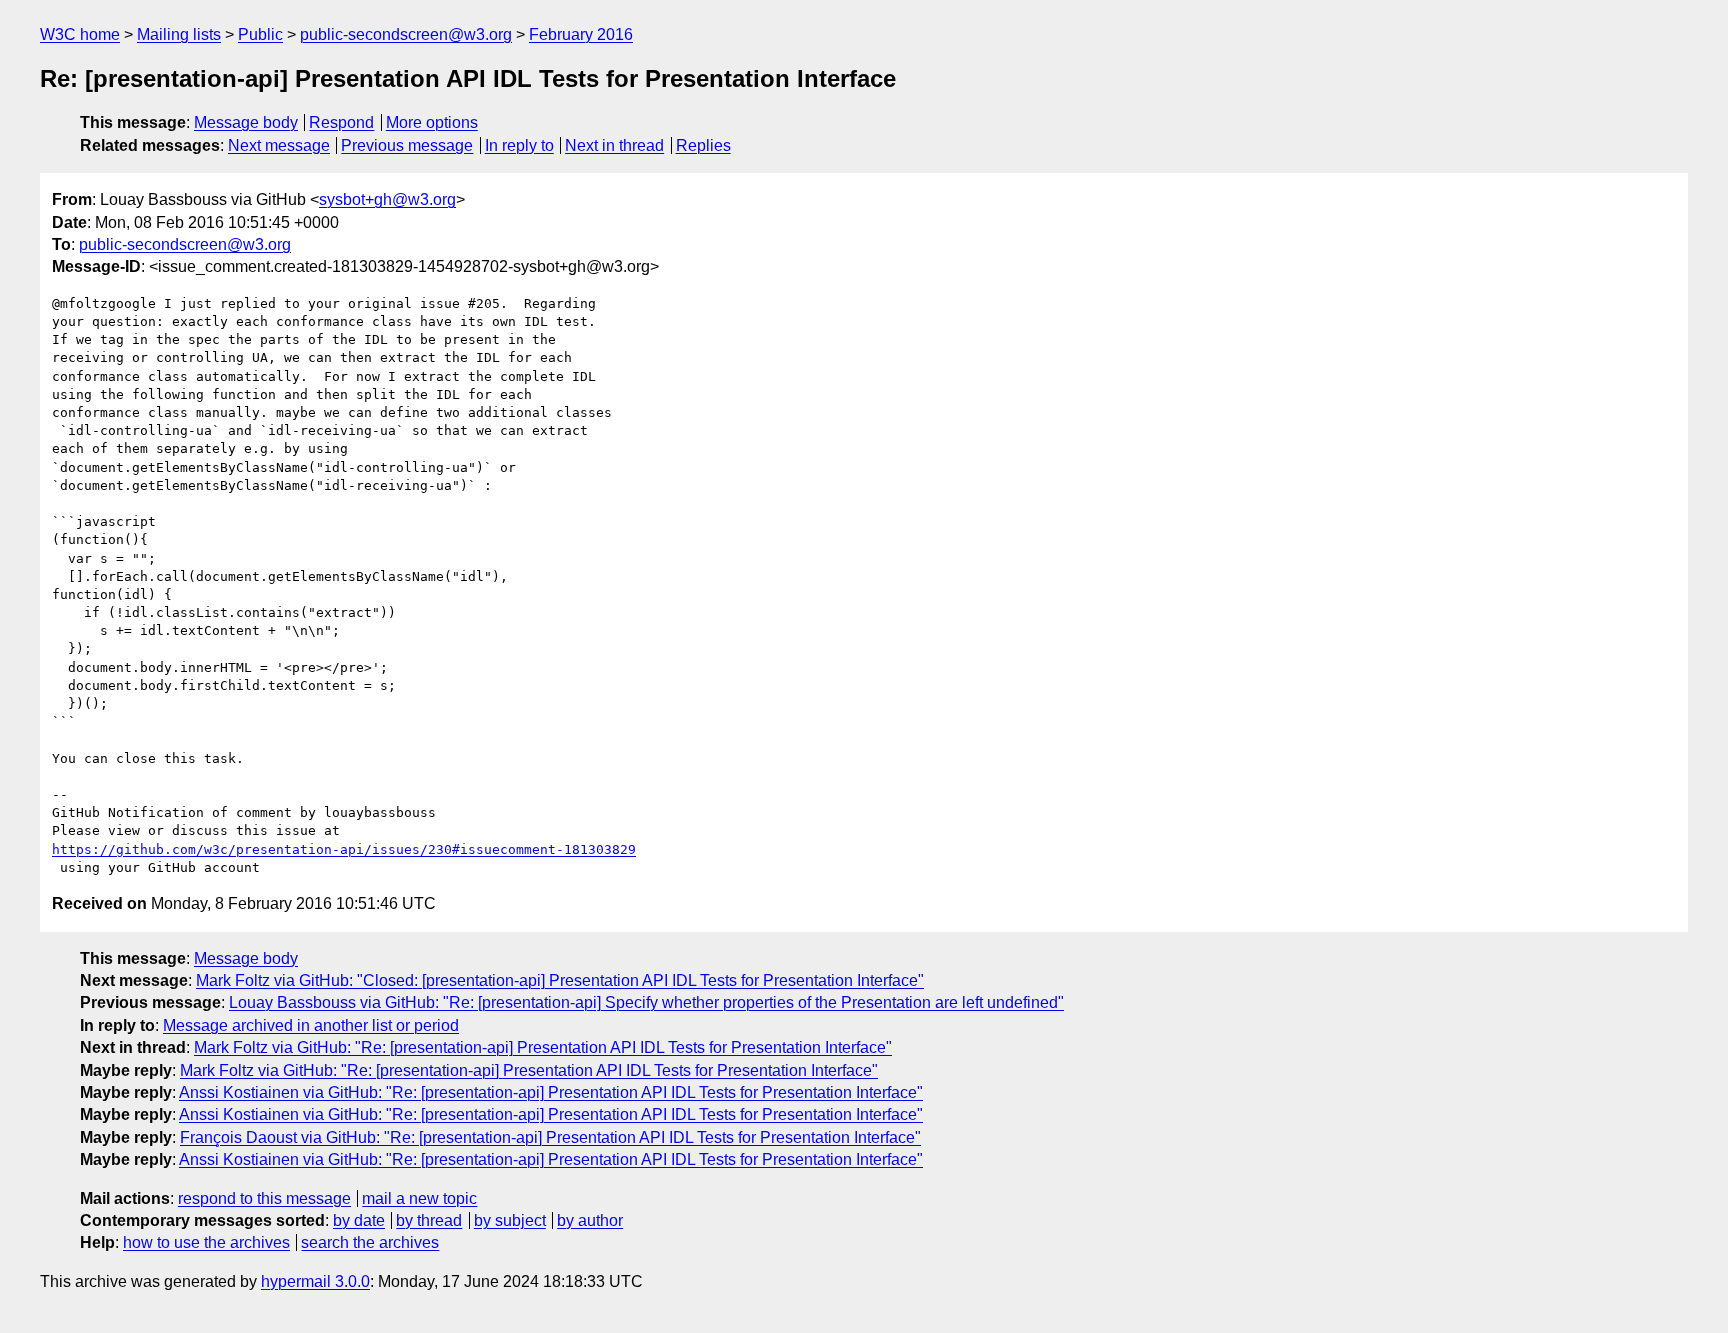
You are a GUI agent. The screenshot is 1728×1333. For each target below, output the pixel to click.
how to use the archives (206, 1242)
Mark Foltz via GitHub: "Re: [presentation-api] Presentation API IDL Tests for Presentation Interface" (543, 1047)
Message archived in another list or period (311, 1025)
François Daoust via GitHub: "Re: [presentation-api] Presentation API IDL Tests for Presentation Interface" (550, 1137)
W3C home (80, 34)
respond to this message (264, 1198)
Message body (246, 122)
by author (590, 1220)
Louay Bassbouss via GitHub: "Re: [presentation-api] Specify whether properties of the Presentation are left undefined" (646, 1002)
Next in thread (614, 145)
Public (260, 34)
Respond (341, 122)
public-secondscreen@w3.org (406, 34)
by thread (429, 1220)
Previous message (407, 145)
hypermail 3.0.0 (315, 1281)
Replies (703, 145)
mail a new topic (419, 1198)
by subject (510, 1220)
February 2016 (581, 34)
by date (359, 1220)
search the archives (370, 1242)
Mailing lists (179, 34)
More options (432, 122)
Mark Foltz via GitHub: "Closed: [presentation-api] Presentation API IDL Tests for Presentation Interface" (560, 980)
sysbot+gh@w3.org (387, 199)
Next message (279, 145)
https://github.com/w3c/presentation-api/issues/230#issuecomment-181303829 (344, 849)
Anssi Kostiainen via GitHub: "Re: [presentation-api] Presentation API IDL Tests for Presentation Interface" (551, 1092)
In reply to (519, 145)
